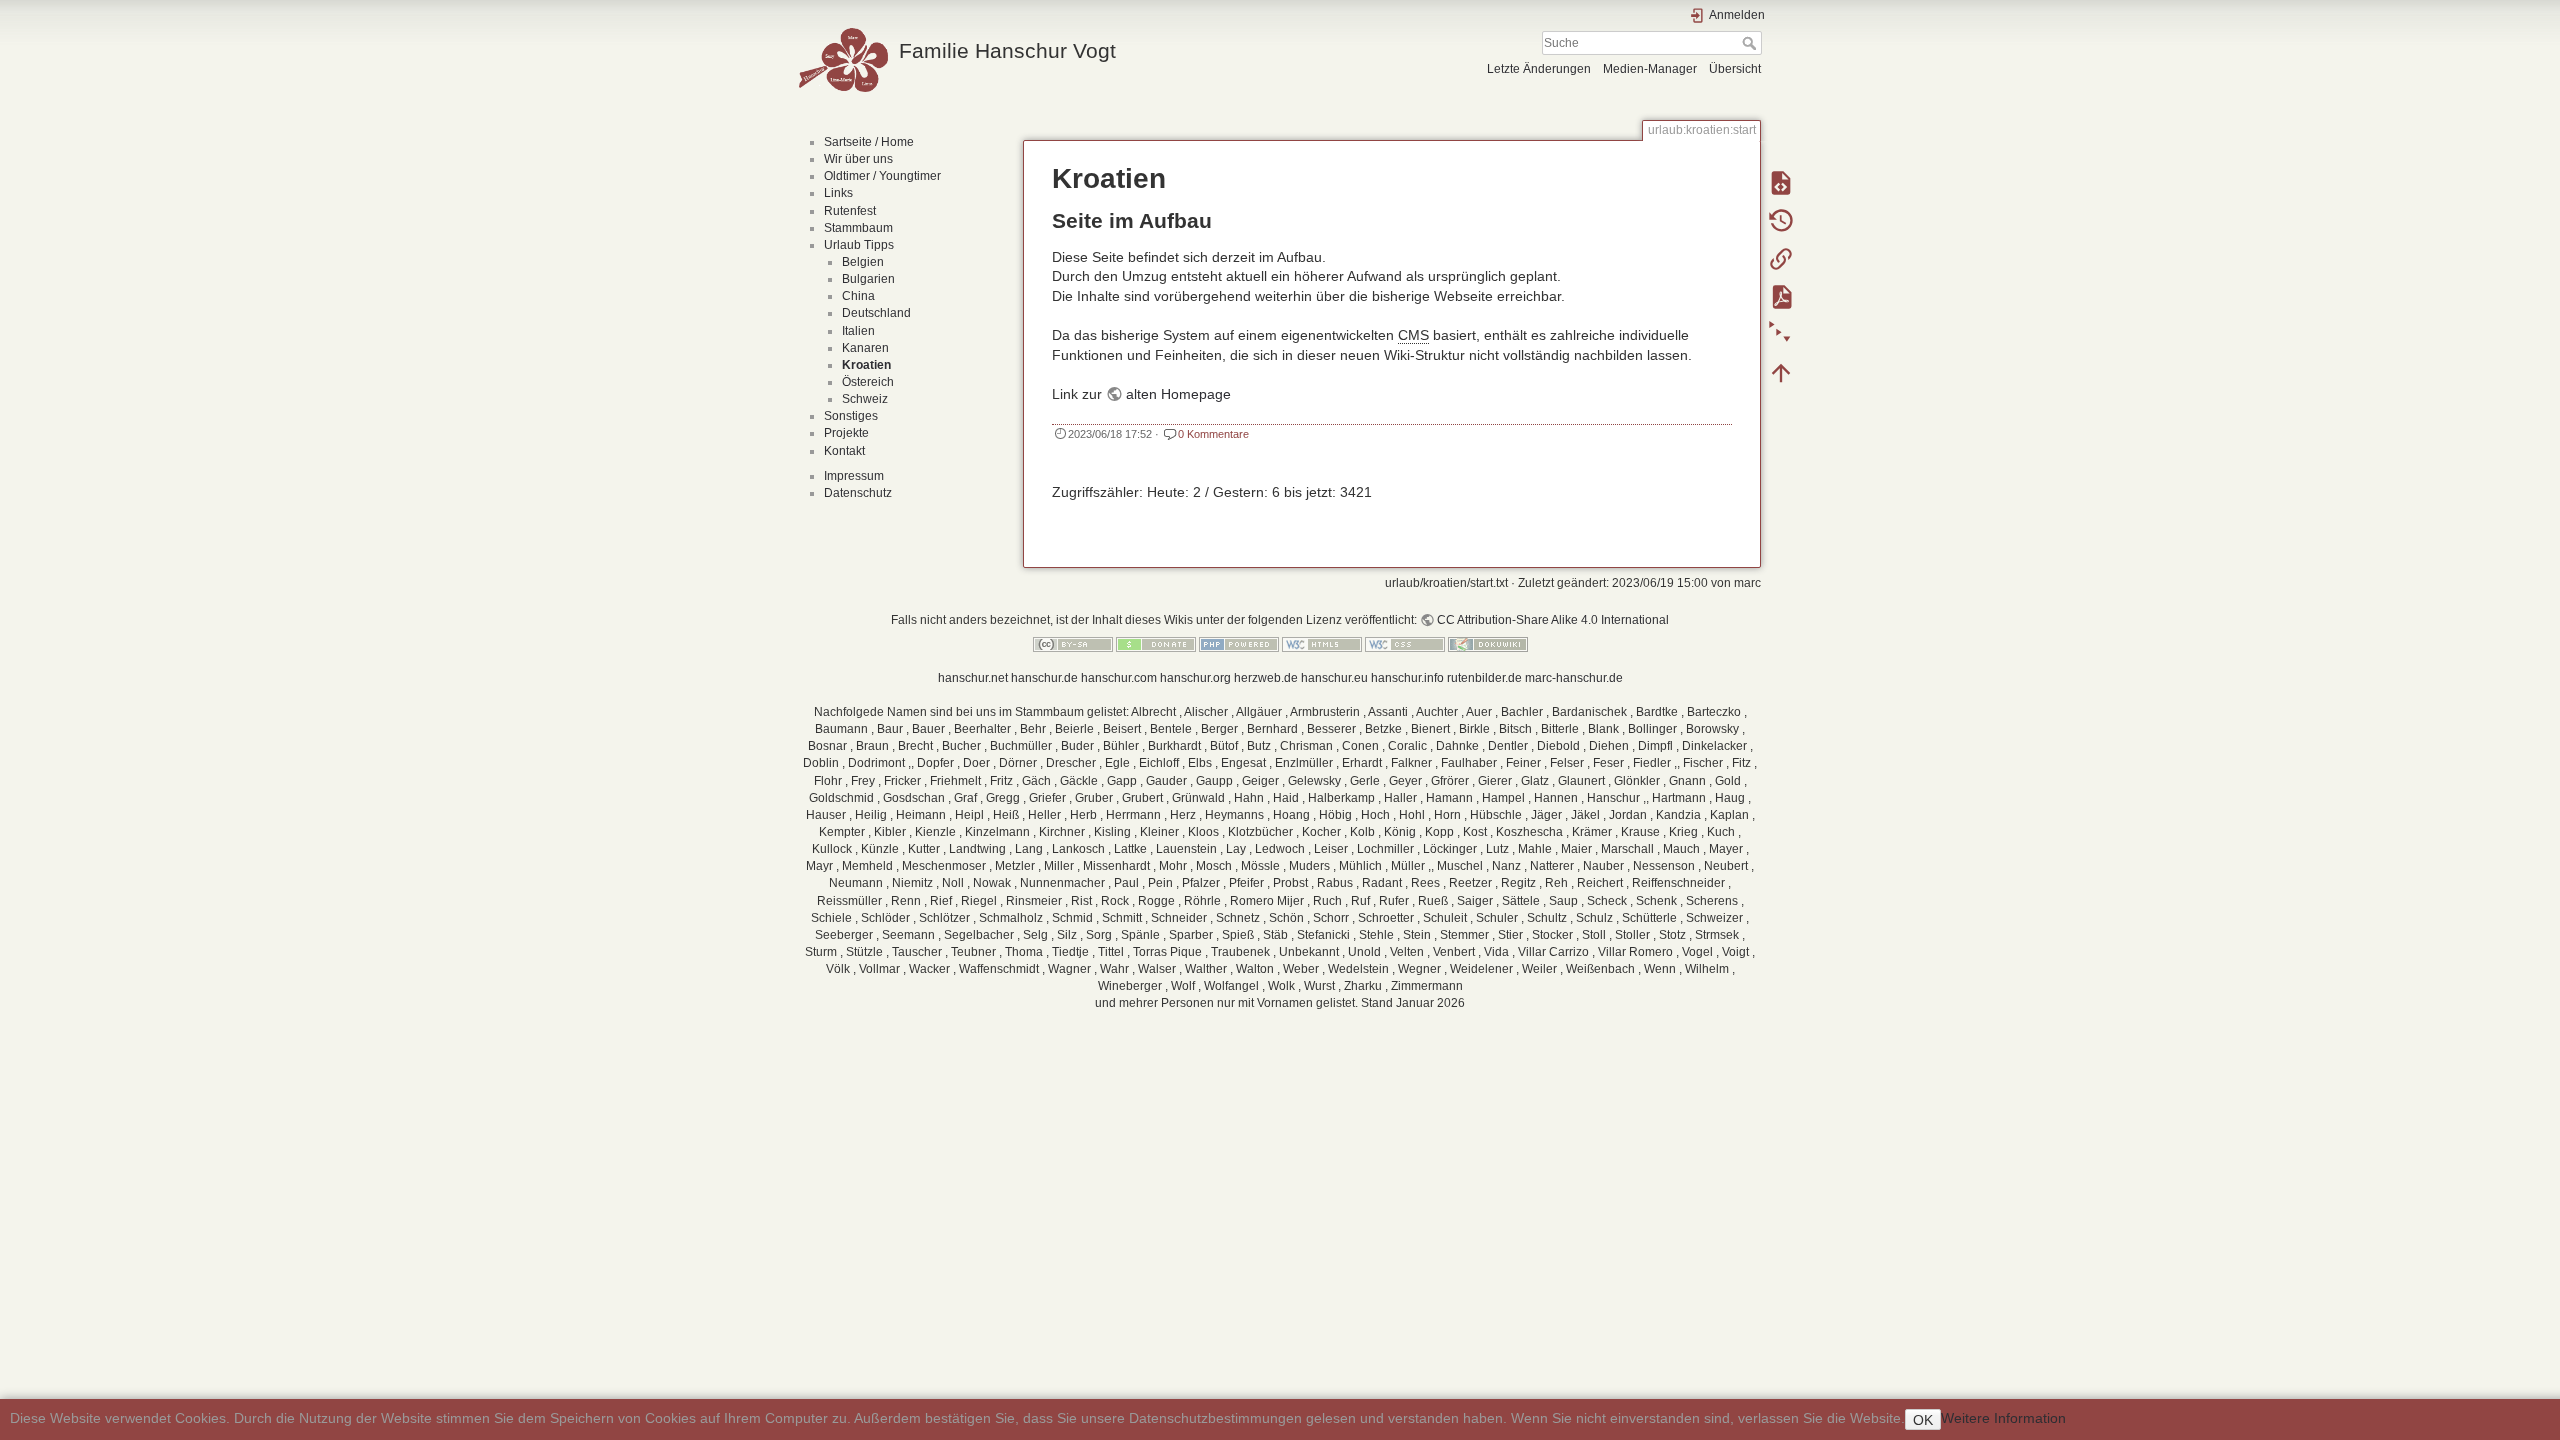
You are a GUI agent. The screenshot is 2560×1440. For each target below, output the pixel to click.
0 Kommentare (1213, 434)
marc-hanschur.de (1574, 678)
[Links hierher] (1781, 258)
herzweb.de (1266, 678)
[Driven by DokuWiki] (1488, 643)
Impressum (854, 476)
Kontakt (844, 451)
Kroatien (866, 365)
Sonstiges (851, 416)
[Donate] (1156, 643)
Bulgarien (868, 279)
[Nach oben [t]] (1781, 372)
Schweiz (865, 399)
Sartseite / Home (869, 142)
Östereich (868, 382)
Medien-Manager (1650, 69)
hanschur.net (973, 678)
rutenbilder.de (1484, 678)
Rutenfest (850, 211)
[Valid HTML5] (1322, 643)
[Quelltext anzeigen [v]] (1781, 182)
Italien (858, 331)
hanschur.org (1195, 678)
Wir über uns (858, 159)
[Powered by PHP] (1239, 643)
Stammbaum (858, 228)
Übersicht (1735, 69)
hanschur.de (1044, 678)
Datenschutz (858, 493)
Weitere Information (2003, 1418)
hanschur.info (1407, 678)
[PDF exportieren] (1781, 296)
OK (1923, 1420)
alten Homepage (1178, 394)
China (858, 296)
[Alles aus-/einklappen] (1781, 334)
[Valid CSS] (1405, 643)
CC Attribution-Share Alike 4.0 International (1553, 620)
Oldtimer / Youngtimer (882, 176)
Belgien (863, 262)
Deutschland (876, 313)
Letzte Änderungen (1539, 69)
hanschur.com (1119, 678)
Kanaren (865, 348)
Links (838, 193)
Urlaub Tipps (859, 245)
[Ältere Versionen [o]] (1781, 220)
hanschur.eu (1334, 678)
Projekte (846, 433)
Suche (1751, 43)
